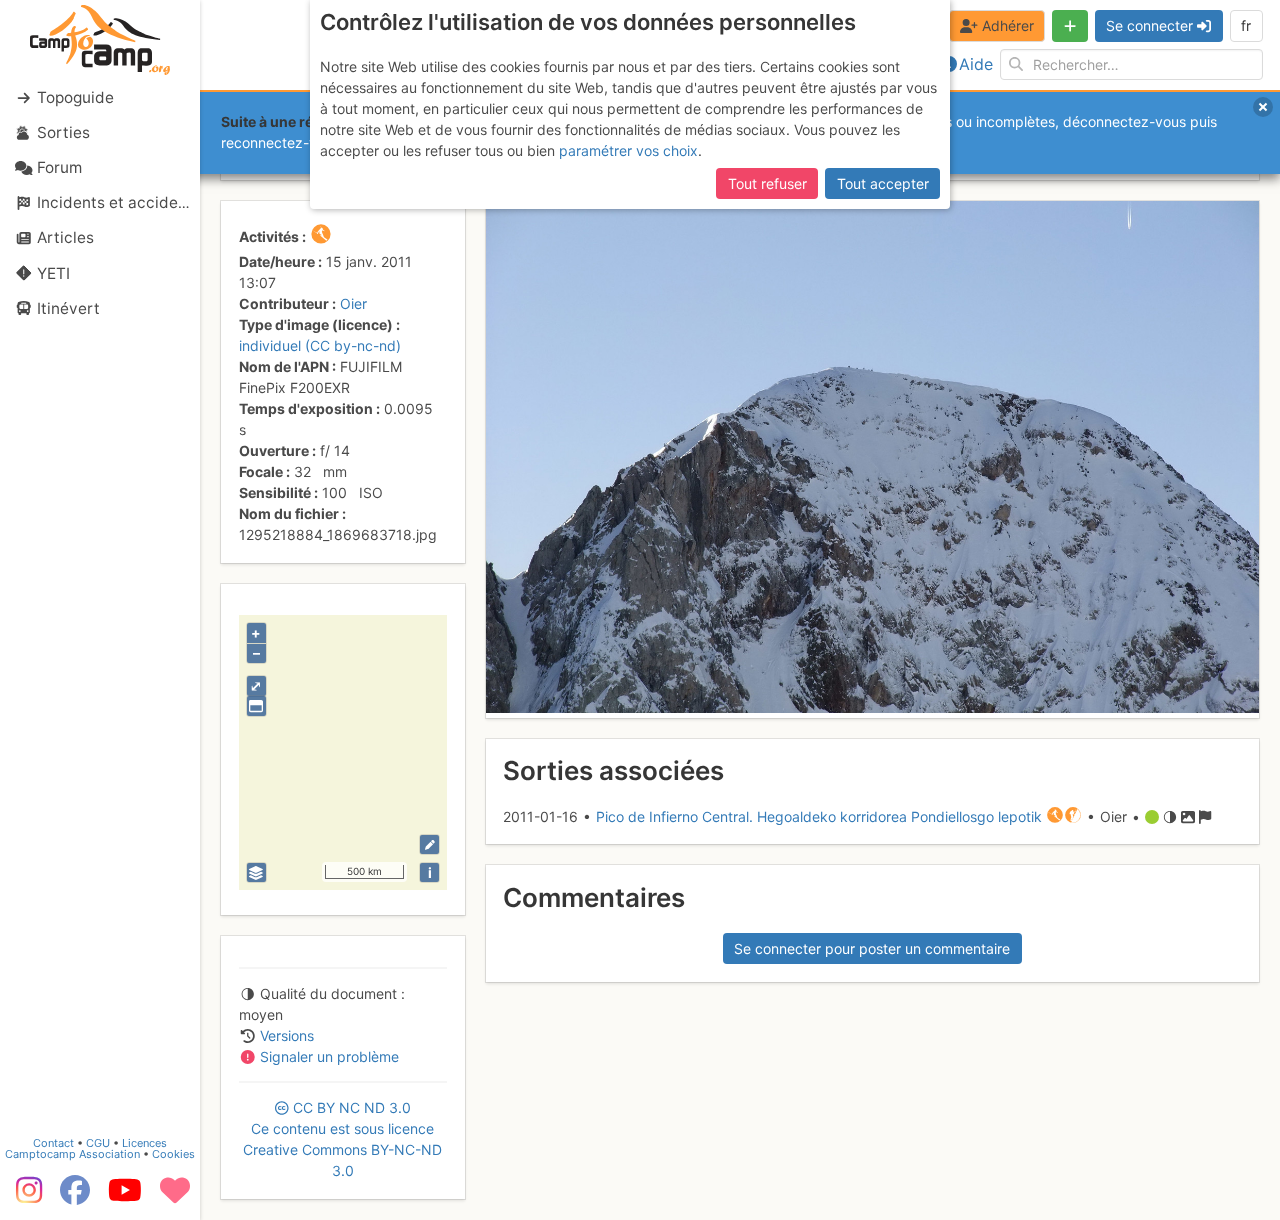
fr (1246, 25)
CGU (98, 1143)
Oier (353, 303)
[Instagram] (25, 1197)
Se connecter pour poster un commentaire (872, 948)
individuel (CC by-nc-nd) (320, 345)
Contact (53, 1143)
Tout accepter (883, 183)
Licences (144, 1143)
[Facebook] (75, 1197)
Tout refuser (767, 183)
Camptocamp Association (72, 1154)
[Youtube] (125, 1197)
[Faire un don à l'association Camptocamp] (175, 1197)
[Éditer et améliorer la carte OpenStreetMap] (429, 844)
